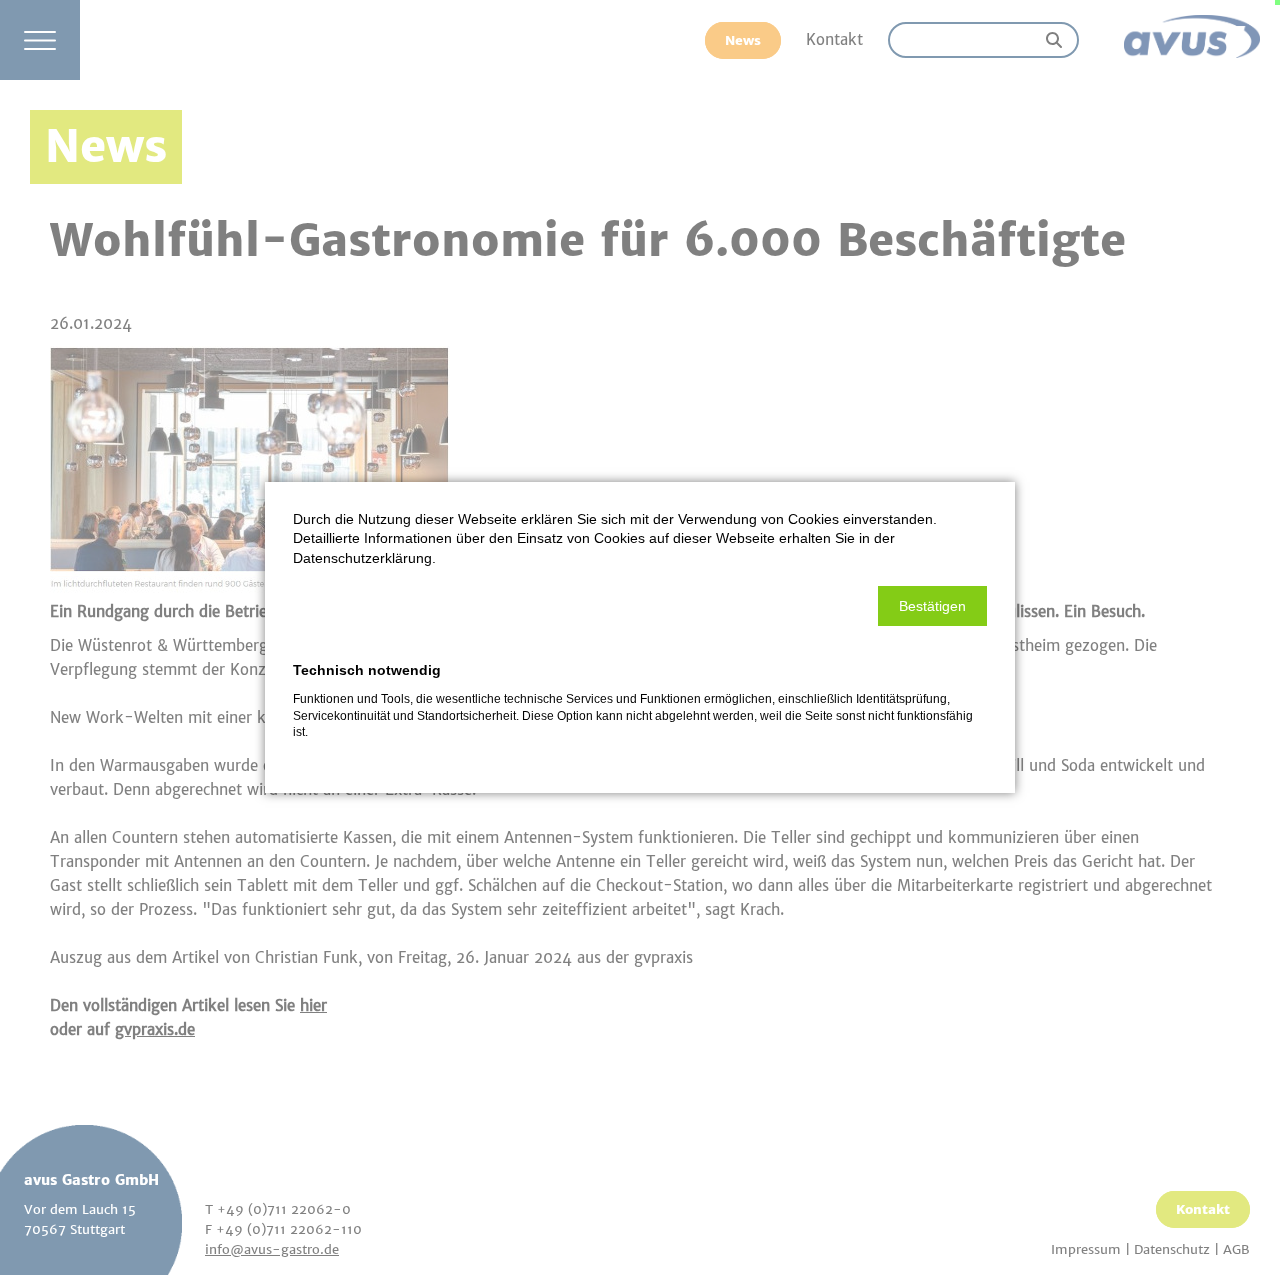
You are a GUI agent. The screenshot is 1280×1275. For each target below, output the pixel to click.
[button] (932, 606)
